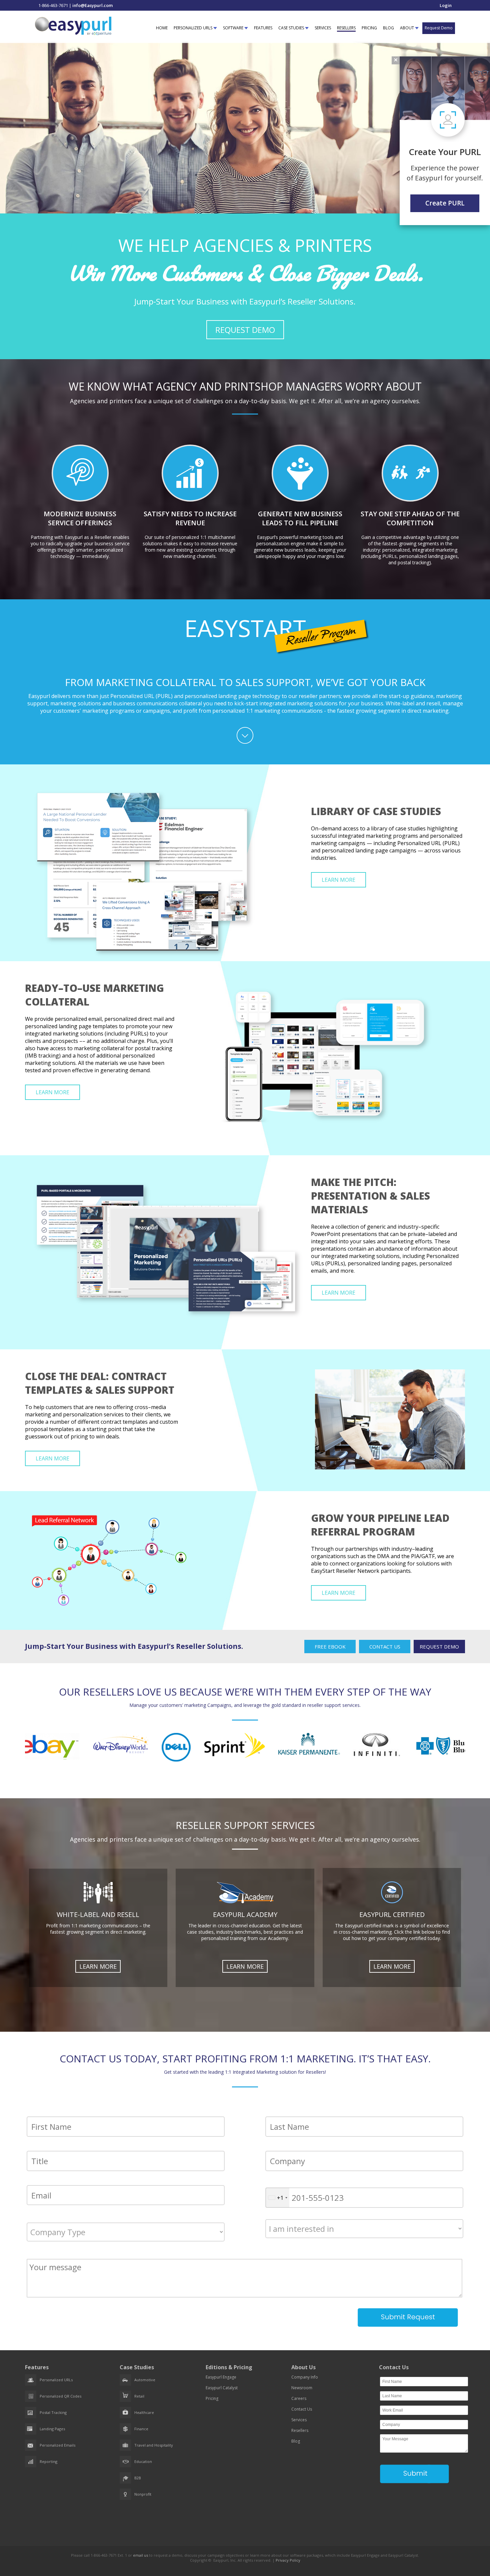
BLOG (388, 28)
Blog (296, 2441)
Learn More (98, 1966)
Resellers (300, 2430)
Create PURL (445, 203)
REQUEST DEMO (245, 330)
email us (140, 2555)
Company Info (305, 2377)
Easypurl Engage (221, 2377)
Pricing (212, 2398)
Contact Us (385, 1647)
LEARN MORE (338, 880)
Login (446, 5)
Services (299, 2420)
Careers (299, 2398)
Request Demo (439, 28)
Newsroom (302, 2388)
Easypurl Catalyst (222, 2388)
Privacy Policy (288, 2560)
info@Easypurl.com (92, 5)
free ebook (330, 1647)
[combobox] (277, 2198)
